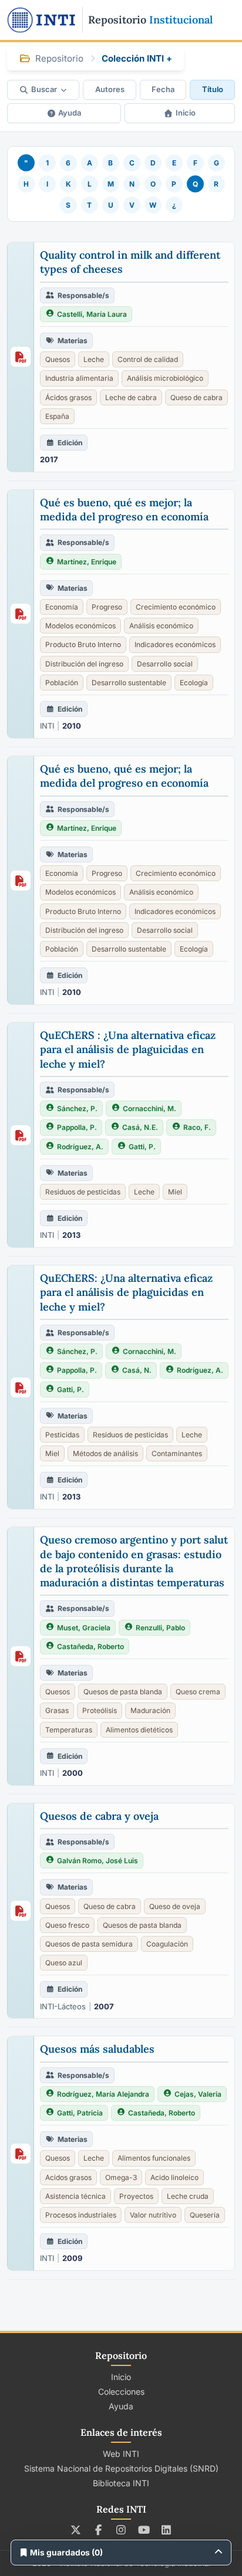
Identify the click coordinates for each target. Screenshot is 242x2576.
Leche (94, 359)
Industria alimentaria (79, 378)
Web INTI (121, 2454)
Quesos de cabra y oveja (99, 1816)
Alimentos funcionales (154, 2158)
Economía (62, 607)
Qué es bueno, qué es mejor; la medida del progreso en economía (124, 510)
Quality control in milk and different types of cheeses (130, 262)
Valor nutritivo (153, 2215)
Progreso (107, 607)
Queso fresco (67, 1925)
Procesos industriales (81, 2215)
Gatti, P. (142, 1147)
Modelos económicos (80, 626)
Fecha (163, 89)
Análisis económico (161, 626)
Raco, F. (197, 1127)
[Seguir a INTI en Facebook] (98, 2530)
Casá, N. (137, 1370)
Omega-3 (121, 2177)
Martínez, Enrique (87, 562)
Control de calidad (148, 359)
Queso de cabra (196, 397)
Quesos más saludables (97, 2049)
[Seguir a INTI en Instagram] (121, 2530)
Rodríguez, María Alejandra (103, 2094)
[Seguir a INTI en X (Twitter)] (76, 2530)
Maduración (150, 1710)
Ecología (194, 683)
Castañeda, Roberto (90, 1646)
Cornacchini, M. (149, 1108)
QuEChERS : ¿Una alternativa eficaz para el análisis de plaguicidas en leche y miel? (128, 1050)
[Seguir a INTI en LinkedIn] (167, 2530)
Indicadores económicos (175, 644)
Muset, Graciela (84, 1628)
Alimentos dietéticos (139, 1730)
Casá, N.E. (140, 1127)
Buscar (44, 89)
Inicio (186, 113)
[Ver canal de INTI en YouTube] (144, 2530)
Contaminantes (177, 1453)
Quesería (205, 2215)
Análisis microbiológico (165, 378)
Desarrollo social (165, 664)
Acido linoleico (174, 2177)
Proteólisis (100, 1710)
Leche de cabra (131, 397)
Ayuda (70, 113)
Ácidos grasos (68, 397)
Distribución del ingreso (84, 664)
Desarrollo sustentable (129, 683)
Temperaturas (69, 1730)
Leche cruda (188, 2196)
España (57, 416)
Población (62, 683)
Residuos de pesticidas (83, 1192)
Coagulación (167, 1944)
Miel (175, 1192)
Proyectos (136, 2196)
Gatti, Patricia (80, 2113)
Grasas (57, 1710)
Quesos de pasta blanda (123, 1692)
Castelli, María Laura (92, 314)
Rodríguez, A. (80, 1147)
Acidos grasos (68, 2177)
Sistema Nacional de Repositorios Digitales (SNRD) (121, 2468)
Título (213, 89)
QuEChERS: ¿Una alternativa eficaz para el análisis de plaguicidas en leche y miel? (126, 1292)
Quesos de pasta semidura (89, 1944)
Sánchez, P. (77, 1108)
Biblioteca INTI (121, 2483)
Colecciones (121, 2391)
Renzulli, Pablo (160, 1628)
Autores (110, 89)
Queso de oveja (175, 1906)
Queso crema (198, 1692)
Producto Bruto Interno (83, 644)
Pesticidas (62, 1435)
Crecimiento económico (176, 607)
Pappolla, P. (77, 1127)
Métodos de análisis (105, 1453)
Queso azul (64, 1963)
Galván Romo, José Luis (98, 1861)
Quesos (58, 359)
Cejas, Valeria (198, 2094)
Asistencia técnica (75, 2196)
